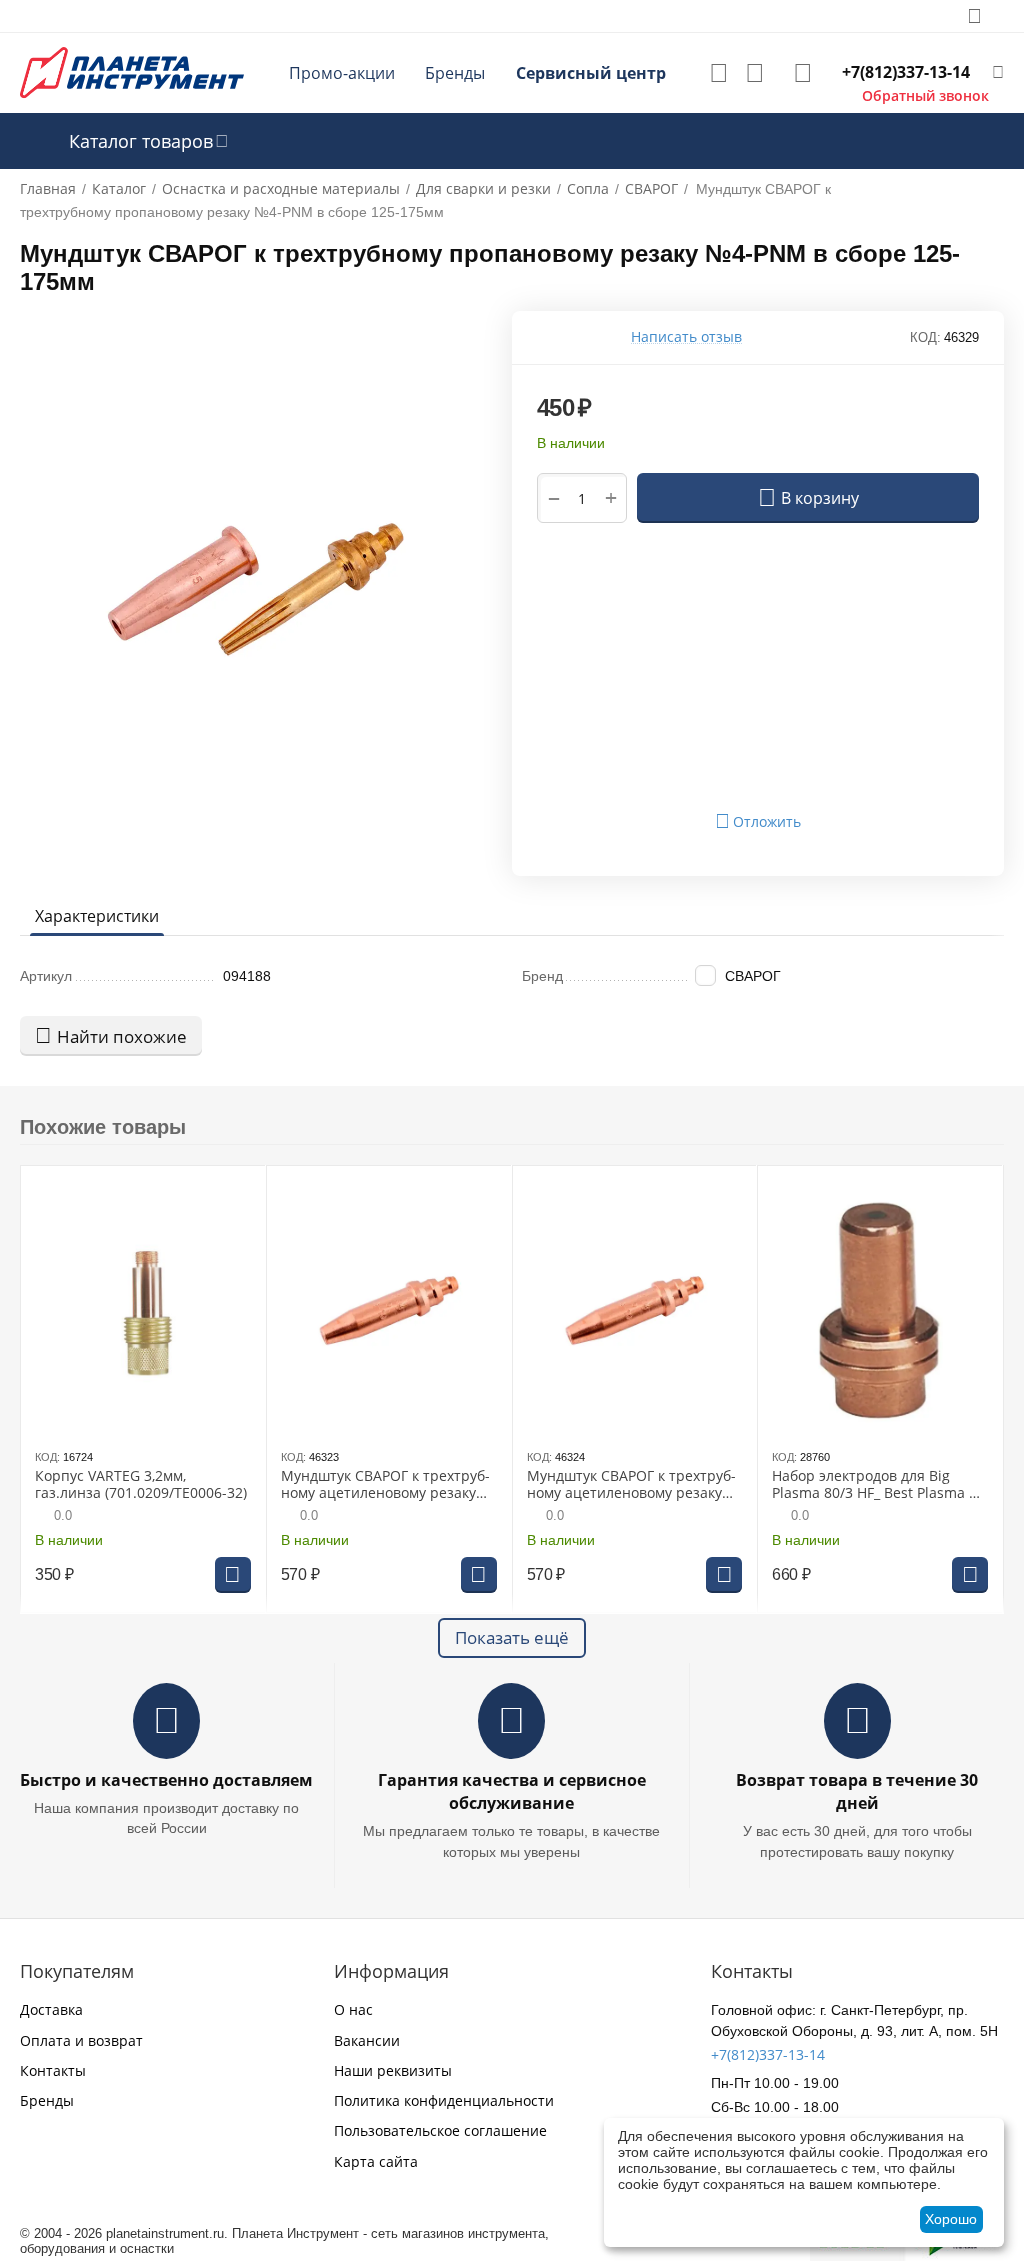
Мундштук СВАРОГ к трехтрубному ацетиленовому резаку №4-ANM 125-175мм (631, 1485)
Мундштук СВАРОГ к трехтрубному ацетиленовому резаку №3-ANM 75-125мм (385, 1485)
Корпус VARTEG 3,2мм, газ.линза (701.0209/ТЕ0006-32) (141, 1485)
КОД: (925, 337)
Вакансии (367, 2040)
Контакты (53, 2070)
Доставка (51, 2009)
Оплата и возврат (81, 2040)
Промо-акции (342, 73)
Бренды (455, 73)
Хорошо (951, 2219)
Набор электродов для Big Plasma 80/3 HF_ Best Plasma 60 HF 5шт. (878, 1485)
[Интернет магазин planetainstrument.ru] (132, 71)
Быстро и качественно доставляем (166, 1780)
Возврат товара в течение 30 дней (857, 1791)
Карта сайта (376, 2161)
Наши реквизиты (393, 2070)
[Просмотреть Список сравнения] (755, 73)
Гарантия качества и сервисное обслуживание (512, 1791)
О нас (353, 2009)
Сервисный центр (591, 73)
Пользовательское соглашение (440, 2130)
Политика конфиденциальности (444, 2100)
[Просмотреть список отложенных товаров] (719, 73)
